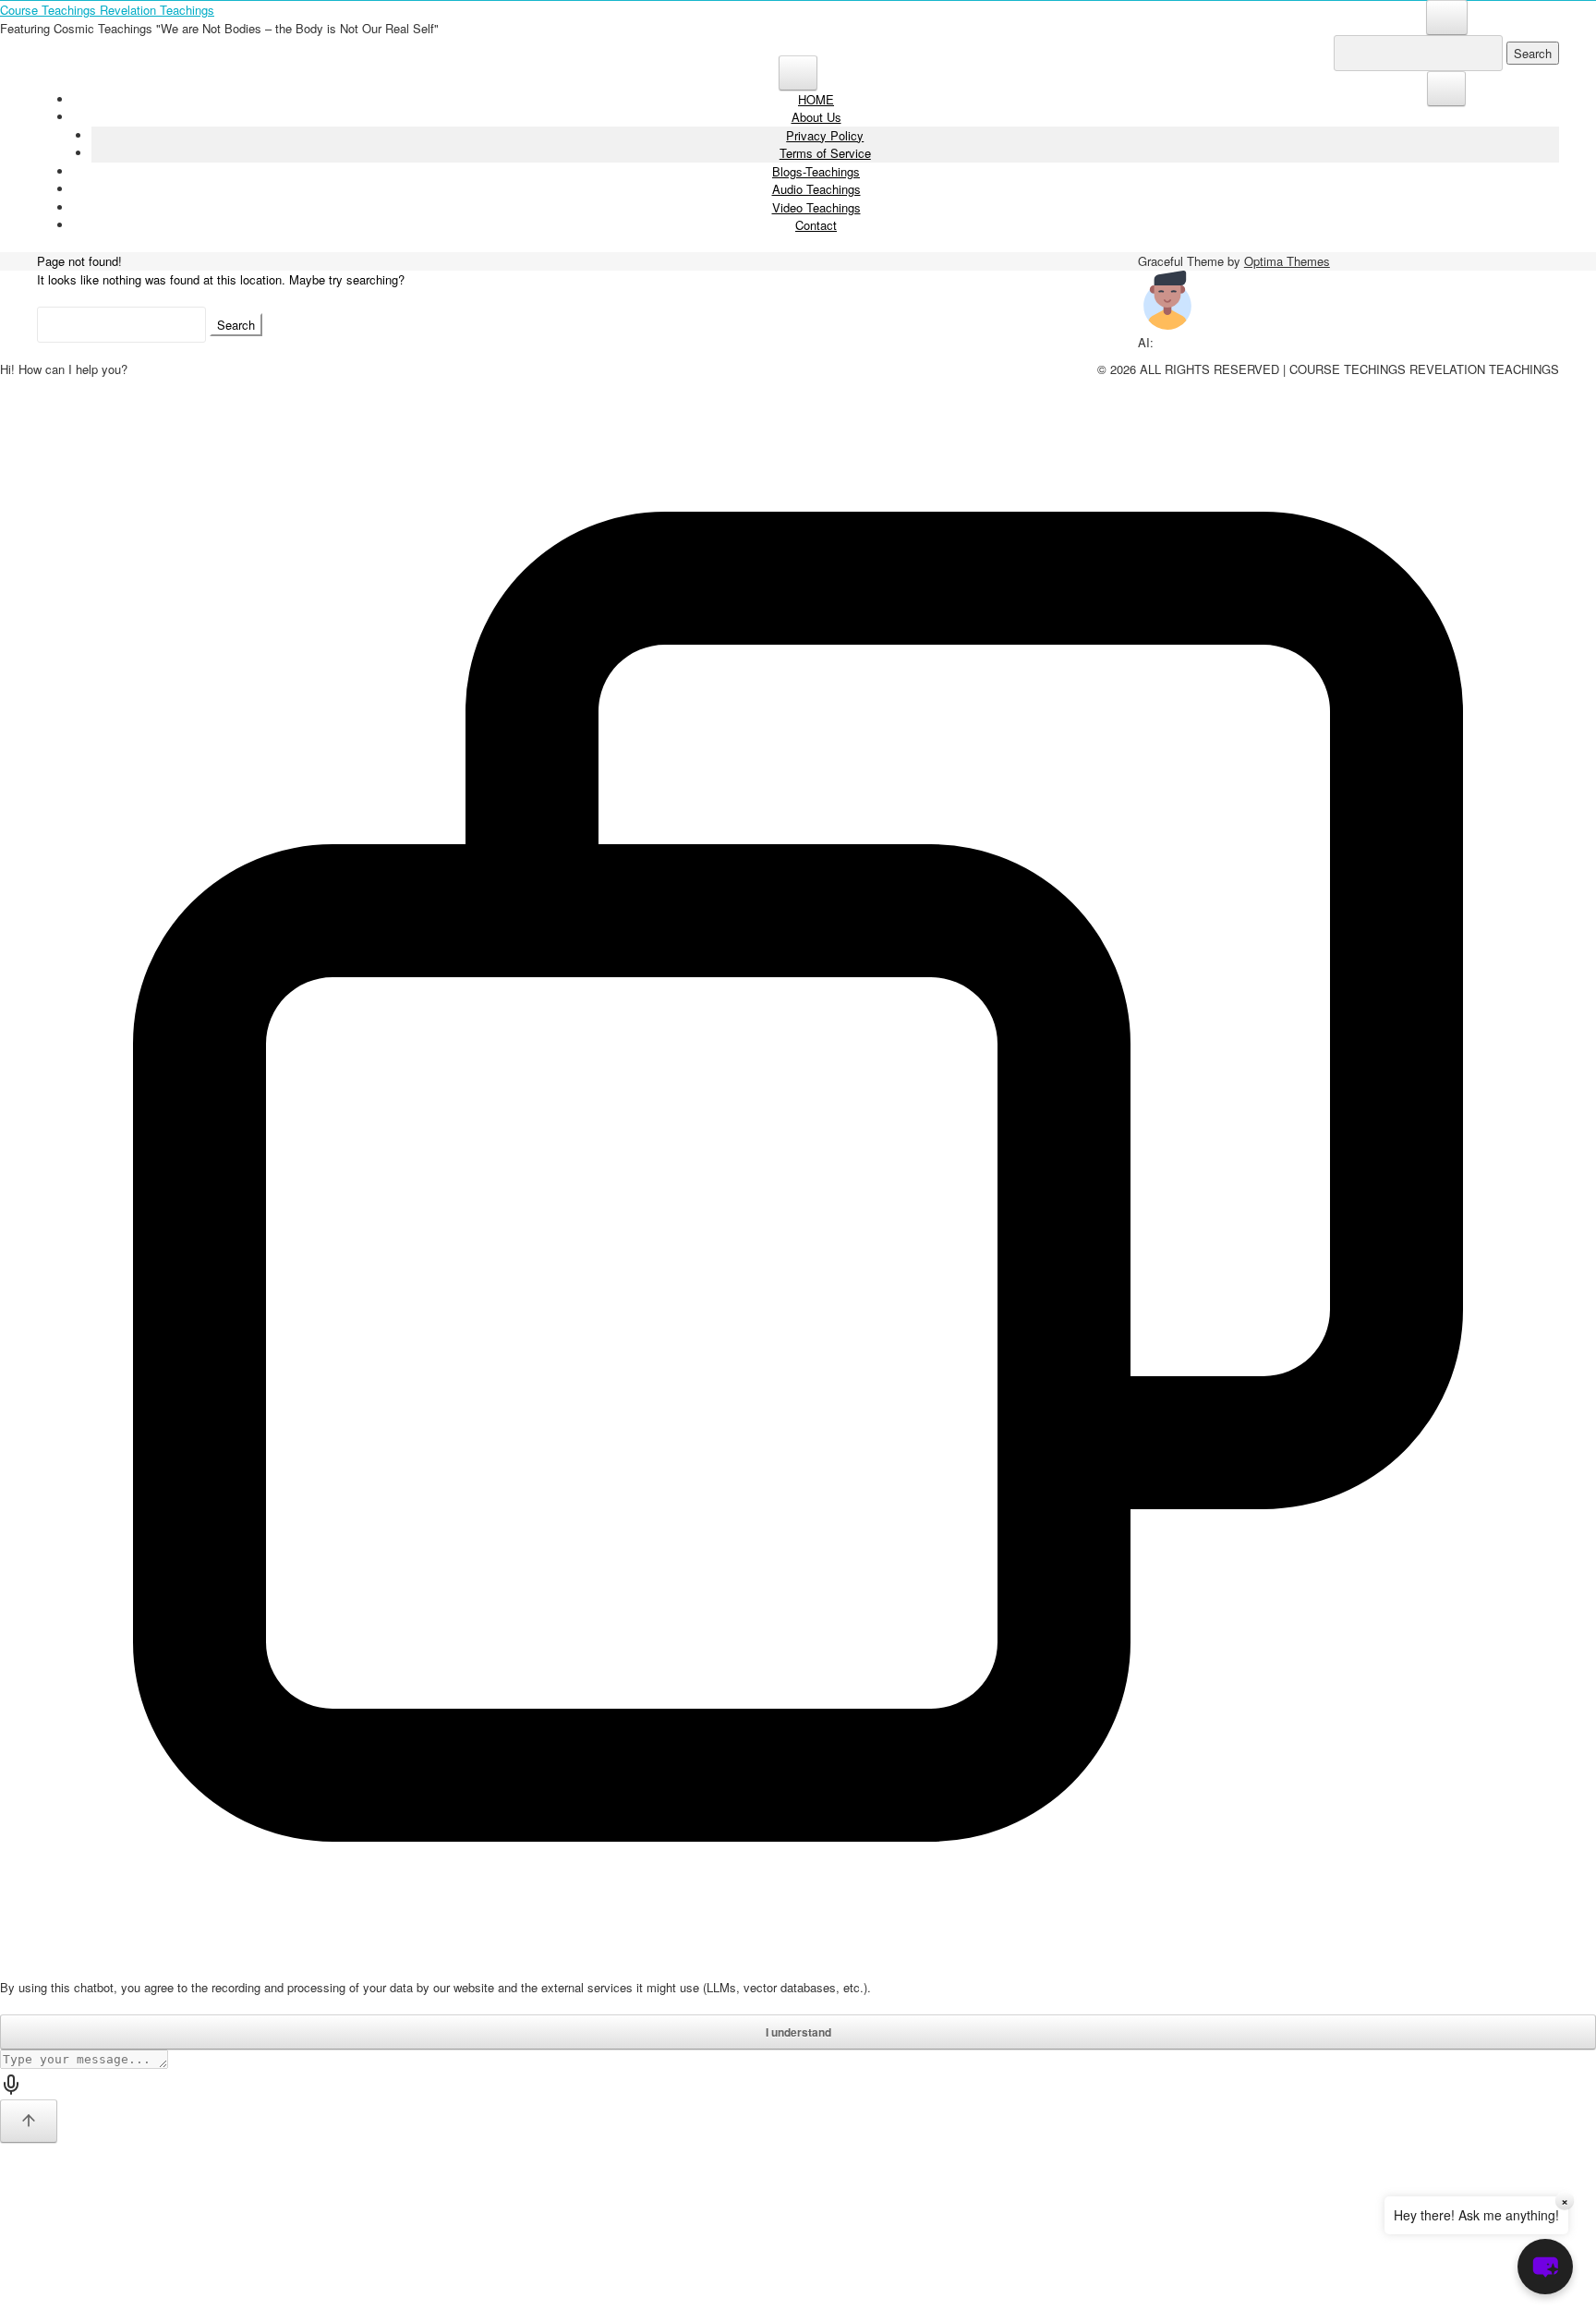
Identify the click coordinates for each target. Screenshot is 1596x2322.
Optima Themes (1287, 261)
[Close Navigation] (1446, 89)
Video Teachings (816, 207)
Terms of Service (825, 153)
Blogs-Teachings (816, 171)
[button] (1545, 2267)
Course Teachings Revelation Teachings (107, 10)
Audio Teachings (816, 189)
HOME (816, 99)
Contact (816, 225)
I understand (798, 2032)
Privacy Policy (825, 135)
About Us (816, 117)
